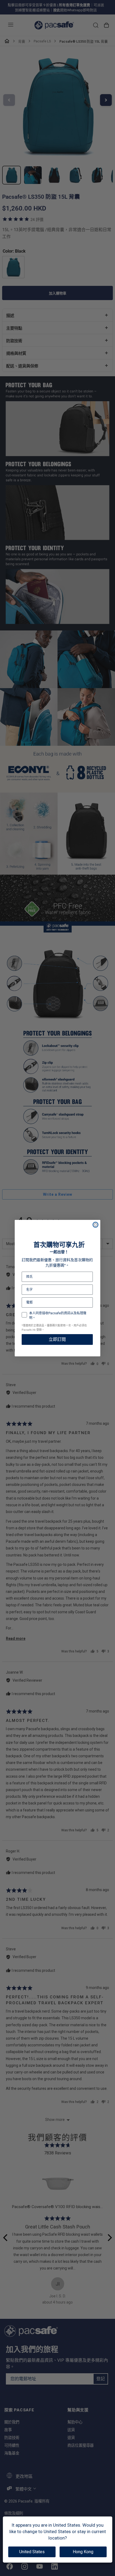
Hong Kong (83, 2552)
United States (32, 2552)
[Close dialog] (95, 1225)
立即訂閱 (57, 1339)
